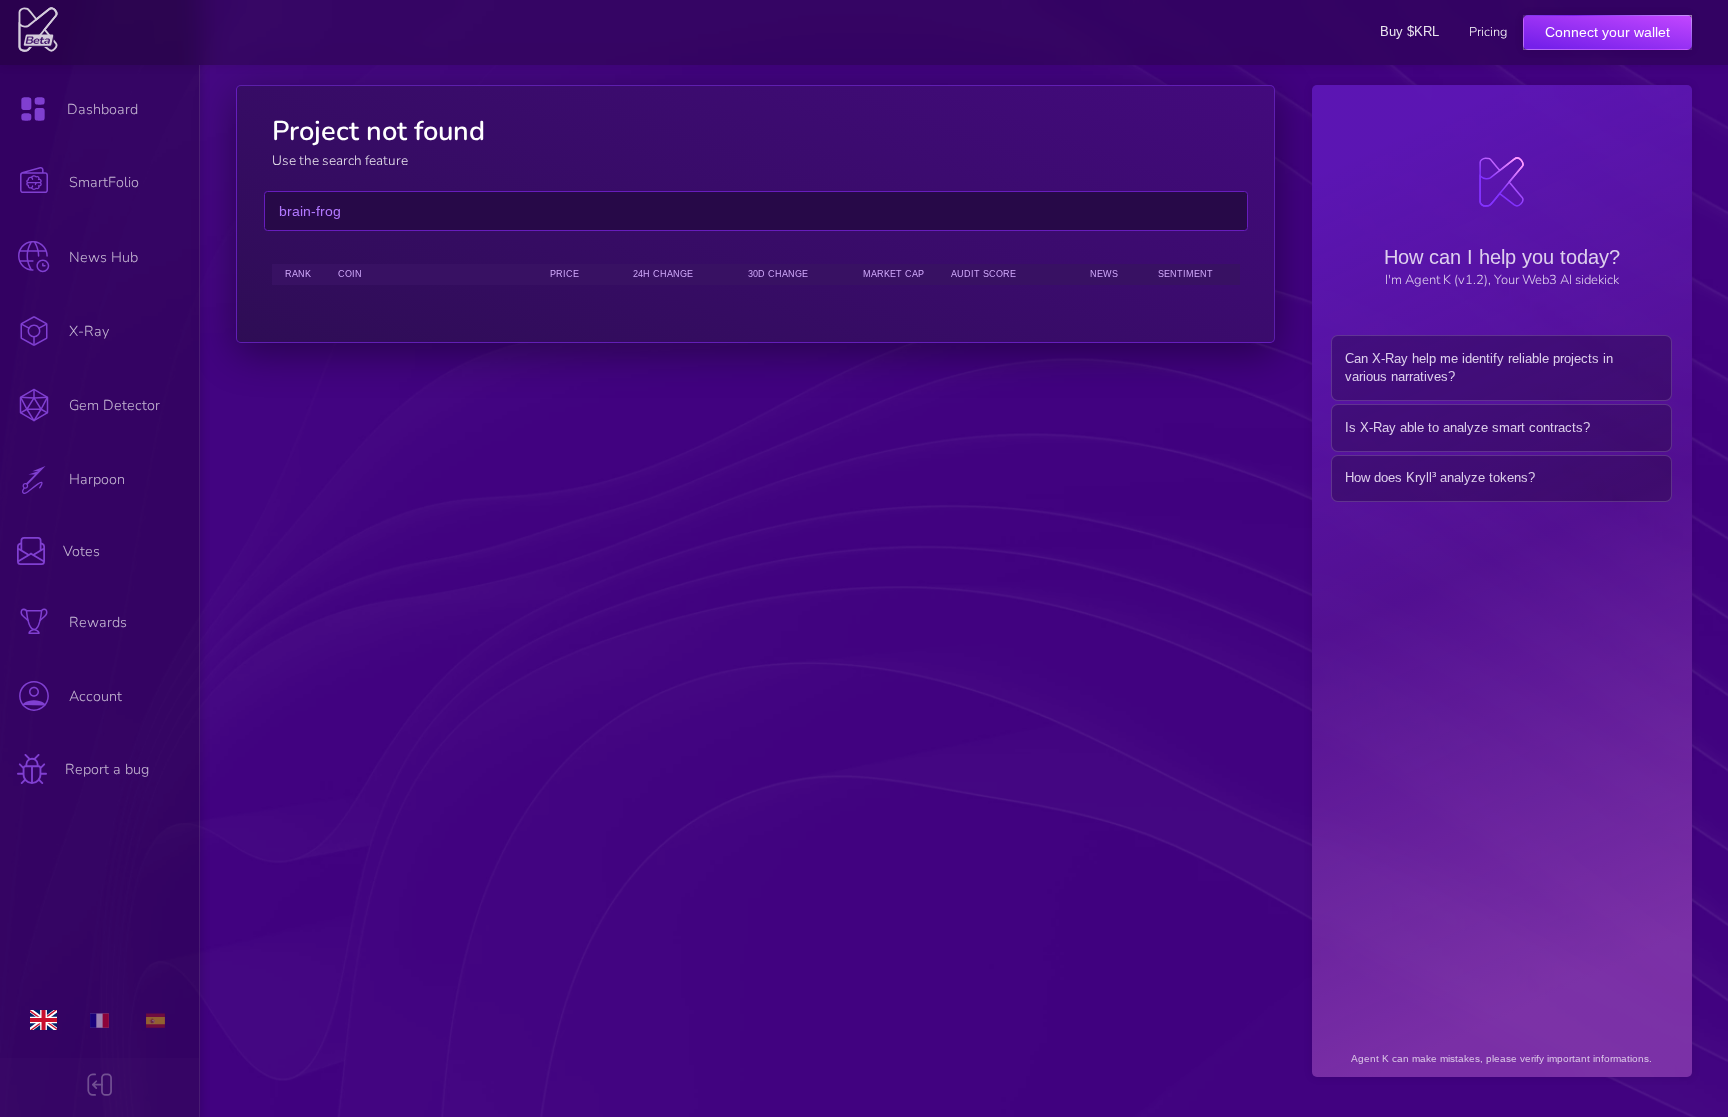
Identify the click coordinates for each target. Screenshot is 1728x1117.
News (1104, 274)
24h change (663, 274)
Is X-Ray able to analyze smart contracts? (1467, 427)
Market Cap (893, 274)
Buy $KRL (1409, 31)
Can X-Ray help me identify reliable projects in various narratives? (1479, 368)
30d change (778, 274)
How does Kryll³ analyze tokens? (1440, 477)
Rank (298, 274)
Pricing (1488, 32)
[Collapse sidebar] (99, 1087)
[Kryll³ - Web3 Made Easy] (38, 48)
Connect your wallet (1607, 32)
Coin (350, 274)
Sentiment (1185, 274)
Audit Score (983, 274)
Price (564, 274)
